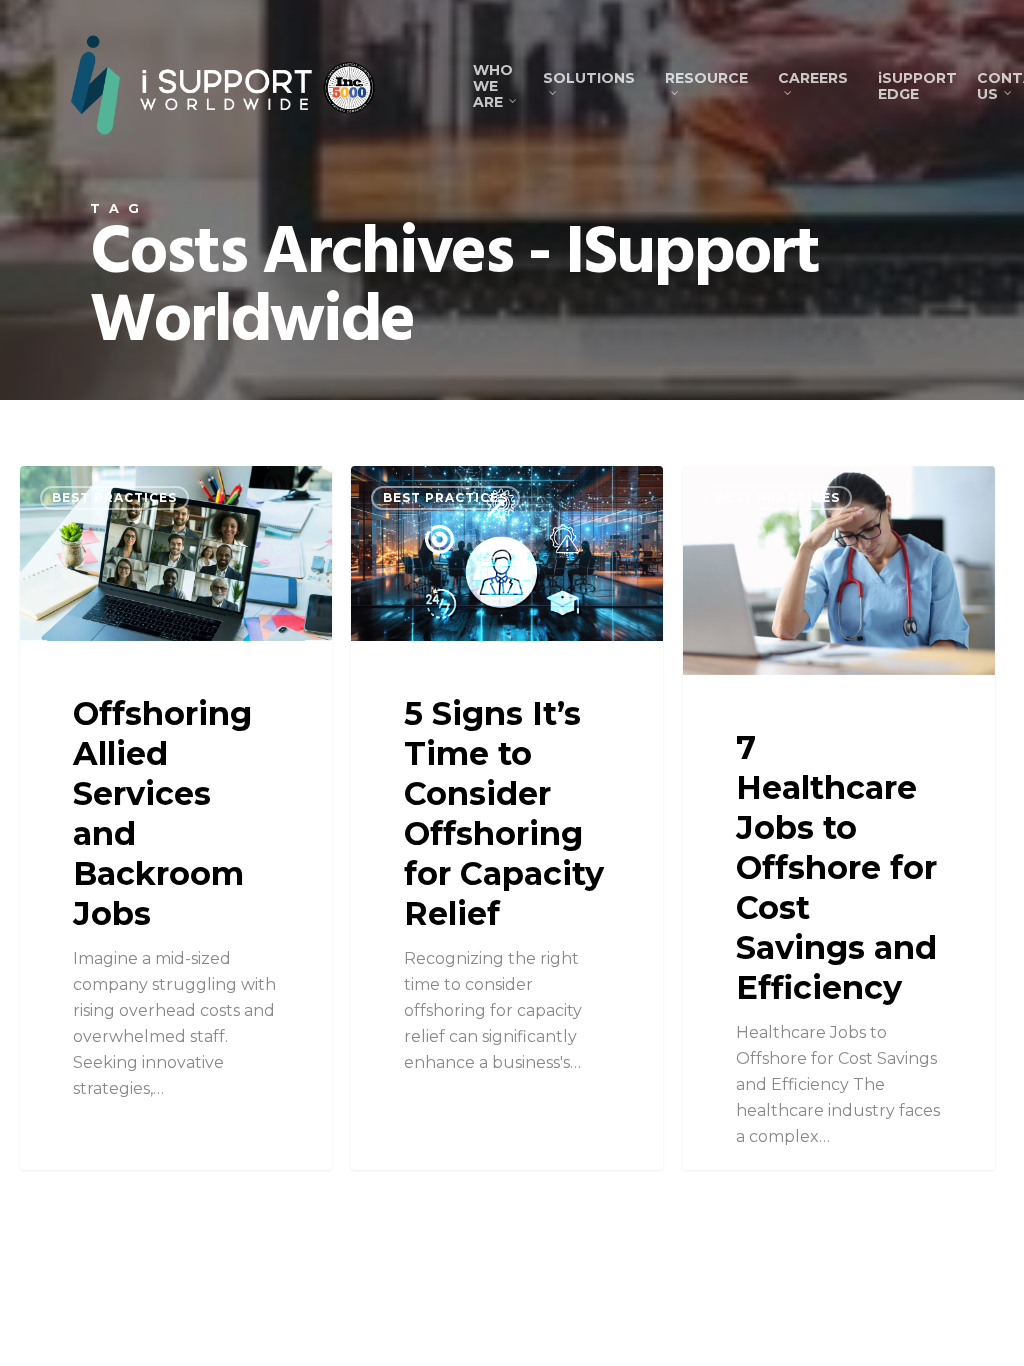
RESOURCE (706, 78)
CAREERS (813, 78)
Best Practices (114, 497)
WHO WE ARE (493, 86)
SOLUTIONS (589, 78)
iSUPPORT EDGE (917, 86)
